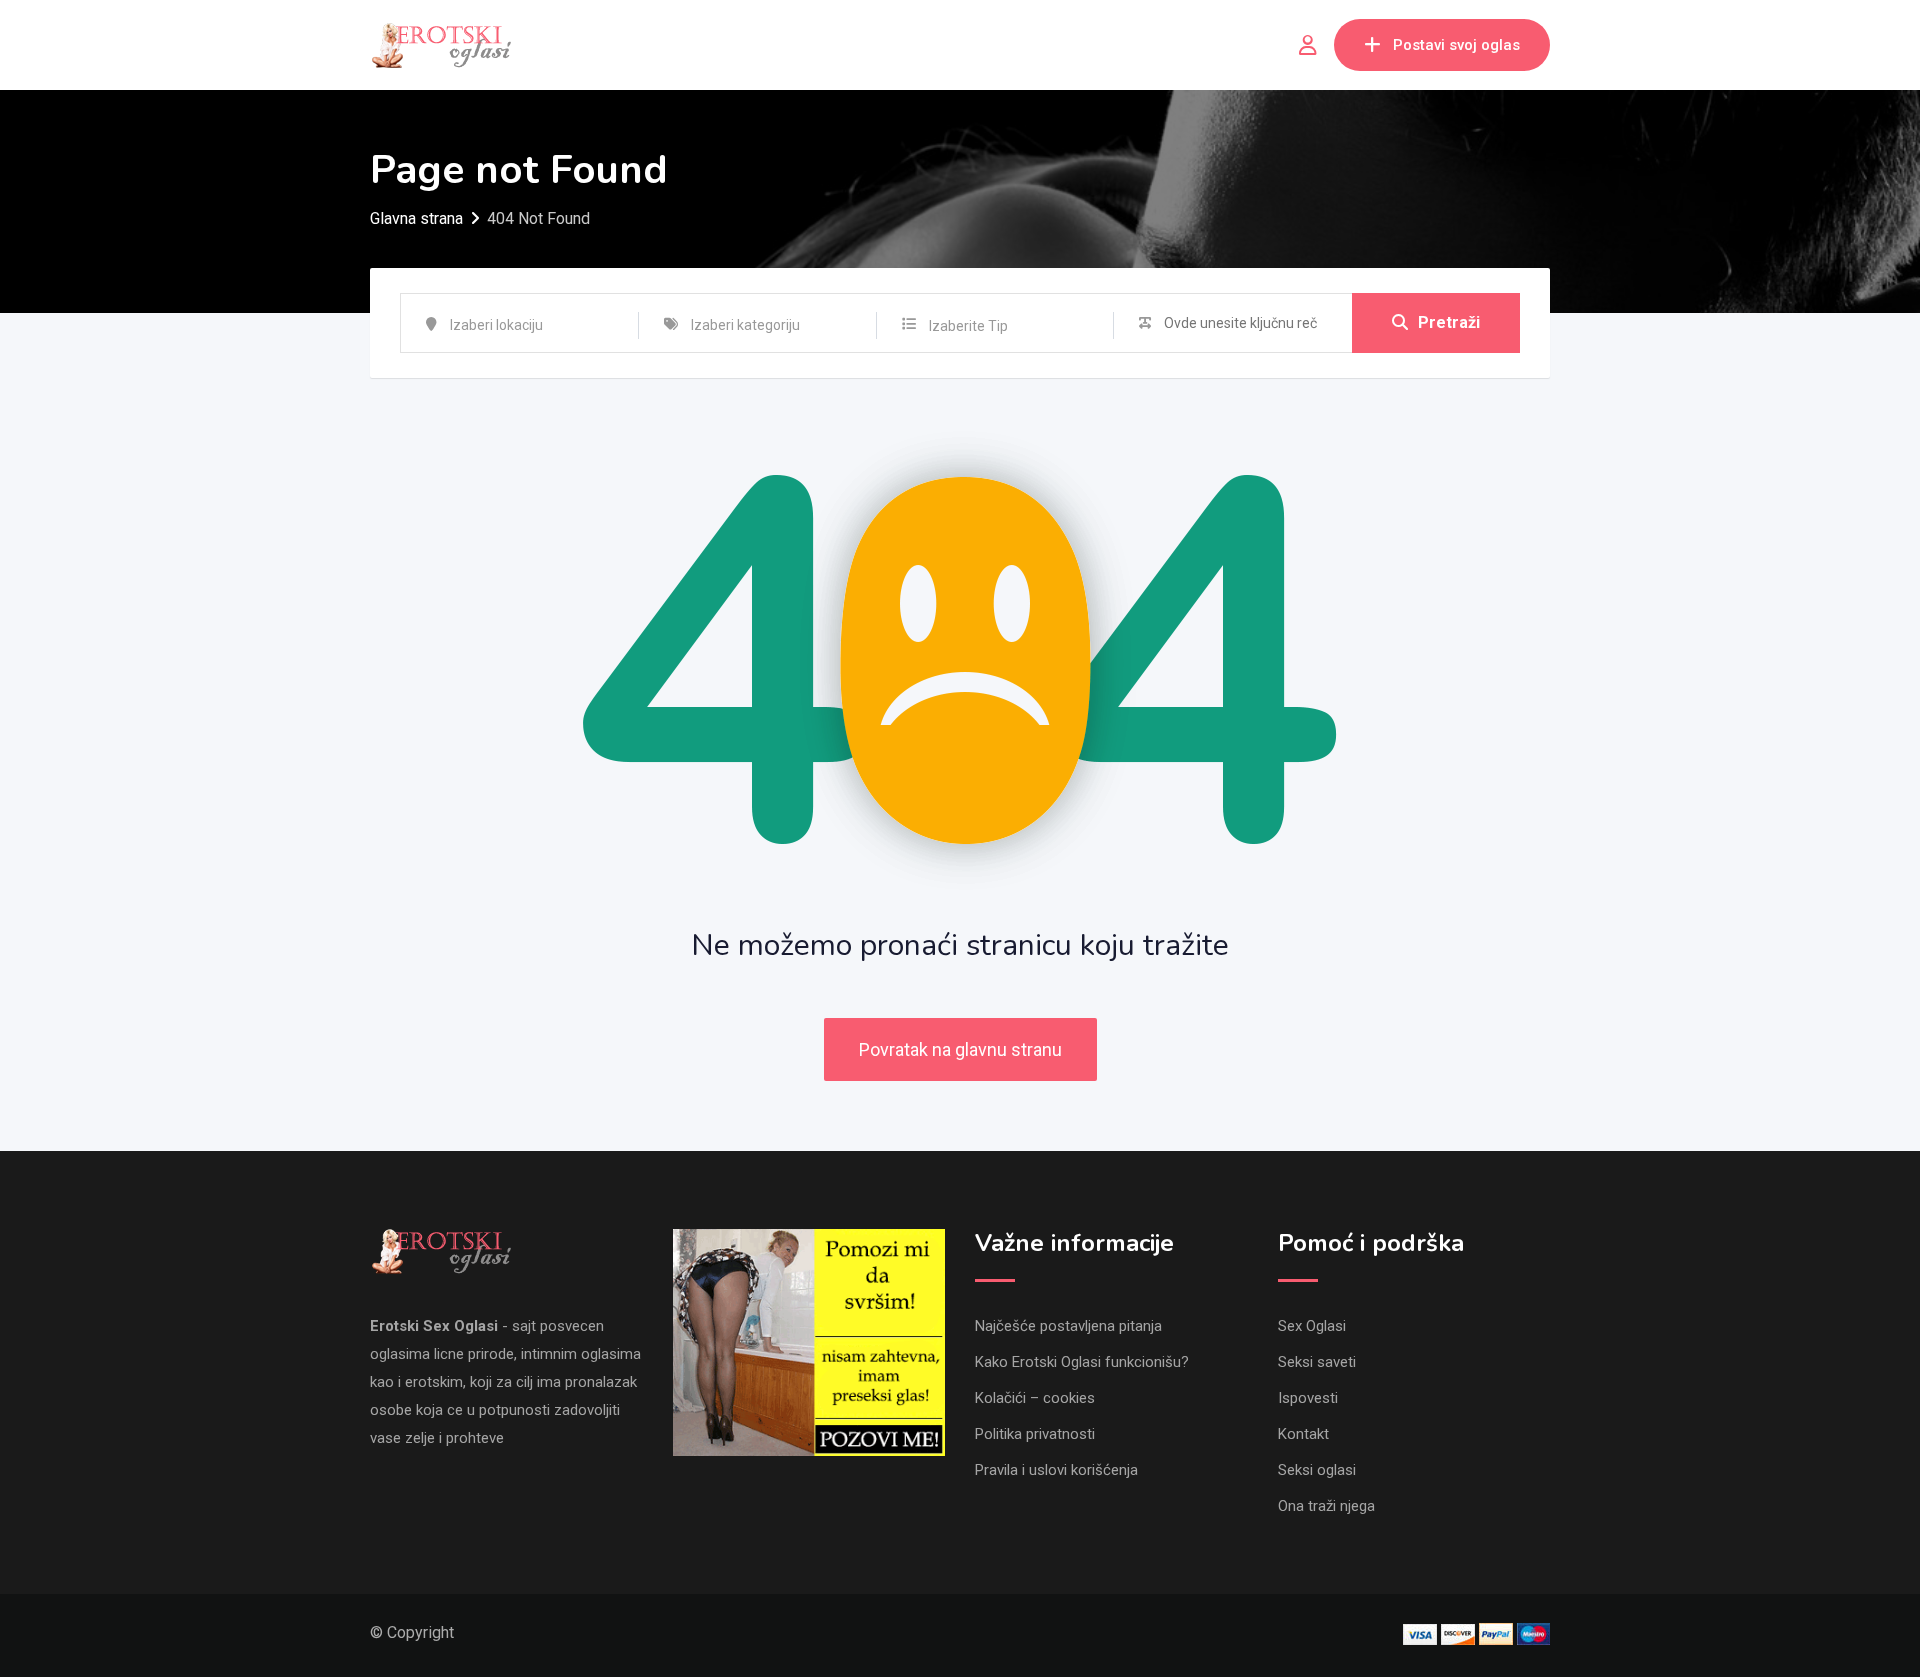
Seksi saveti (1317, 1362)
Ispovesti (1308, 1398)
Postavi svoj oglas (1456, 45)
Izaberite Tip (968, 326)
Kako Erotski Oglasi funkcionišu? (1082, 1362)
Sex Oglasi (1312, 1326)
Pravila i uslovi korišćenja (1056, 1470)
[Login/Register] (1308, 45)
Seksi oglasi (1317, 1470)
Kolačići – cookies (1035, 1398)
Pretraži (1449, 322)
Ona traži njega (1326, 1506)
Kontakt (1303, 1434)
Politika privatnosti (1035, 1434)
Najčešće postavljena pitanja (1068, 1326)
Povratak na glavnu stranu (960, 1049)
